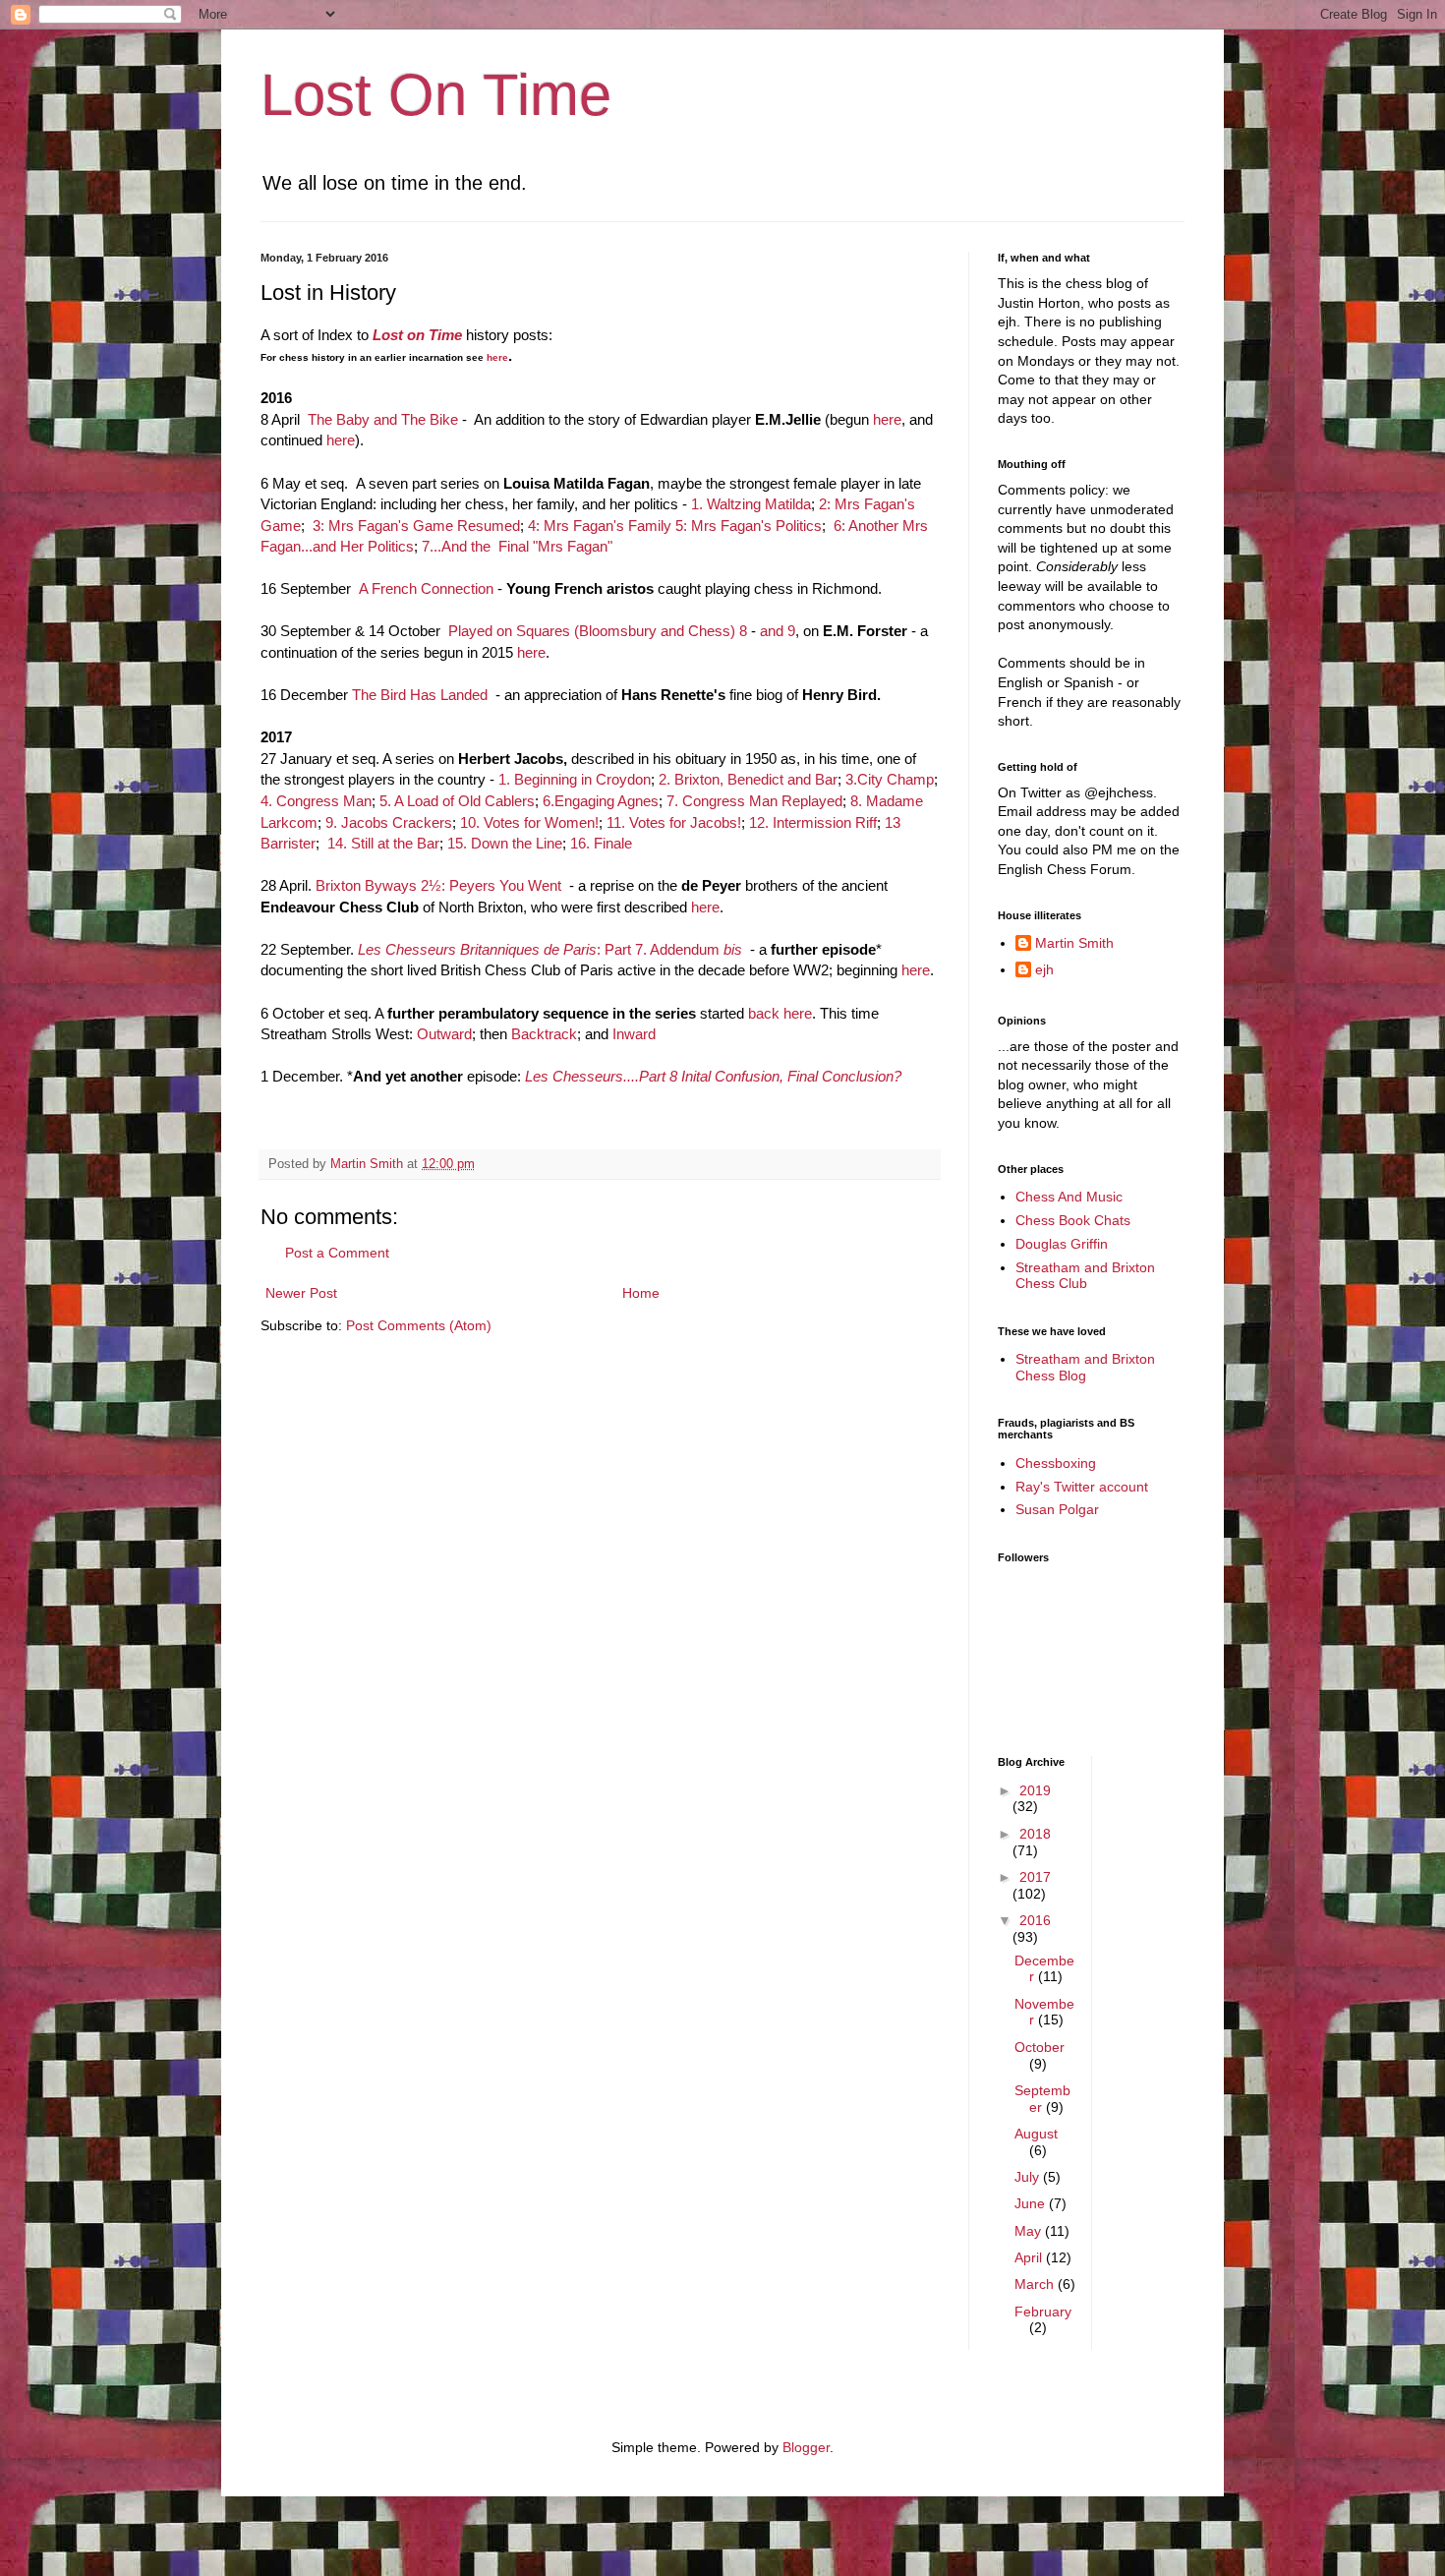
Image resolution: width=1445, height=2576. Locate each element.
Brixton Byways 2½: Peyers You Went (440, 885)
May (1030, 2231)
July (1029, 2177)
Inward (634, 1034)
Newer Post (301, 1293)
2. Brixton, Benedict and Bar (748, 779)
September (1042, 2099)
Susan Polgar (1057, 1509)
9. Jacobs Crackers (389, 822)
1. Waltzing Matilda (751, 504)
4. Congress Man (316, 801)
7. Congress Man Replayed (754, 801)
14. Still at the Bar (383, 843)
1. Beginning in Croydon (575, 779)
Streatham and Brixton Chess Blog (1085, 1367)
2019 (1035, 1790)
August (1036, 2134)
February (1043, 2312)
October (1040, 2047)
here (497, 357)
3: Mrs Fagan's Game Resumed (416, 526)
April (1030, 2257)
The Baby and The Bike (383, 419)
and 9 (778, 631)
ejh (1044, 969)
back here (780, 1013)
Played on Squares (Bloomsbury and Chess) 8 (598, 631)
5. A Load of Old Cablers (457, 801)
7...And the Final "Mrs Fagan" (517, 546)
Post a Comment (337, 1253)
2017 (1035, 1877)
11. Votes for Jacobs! (674, 822)
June (1032, 2203)
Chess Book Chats (1073, 1220)
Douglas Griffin (1062, 1244)
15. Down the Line (505, 843)
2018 (1035, 1834)
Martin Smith (1074, 943)
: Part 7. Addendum (550, 949)
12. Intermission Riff (813, 822)
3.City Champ (890, 779)
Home (641, 1293)
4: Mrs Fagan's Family (600, 526)
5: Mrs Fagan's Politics (749, 526)
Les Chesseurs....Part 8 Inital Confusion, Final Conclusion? (713, 1076)
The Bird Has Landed (420, 695)
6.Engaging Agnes (601, 801)
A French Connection (426, 588)
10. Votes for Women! (529, 822)
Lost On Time (436, 95)
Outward (444, 1034)
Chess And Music (1069, 1197)
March (1036, 2284)
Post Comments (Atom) (419, 1325)
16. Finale (601, 843)
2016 (1035, 1920)
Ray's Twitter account (1082, 1487)
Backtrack (544, 1034)
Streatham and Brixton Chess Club (1085, 1276)
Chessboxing (1056, 1463)
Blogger (806, 2447)
